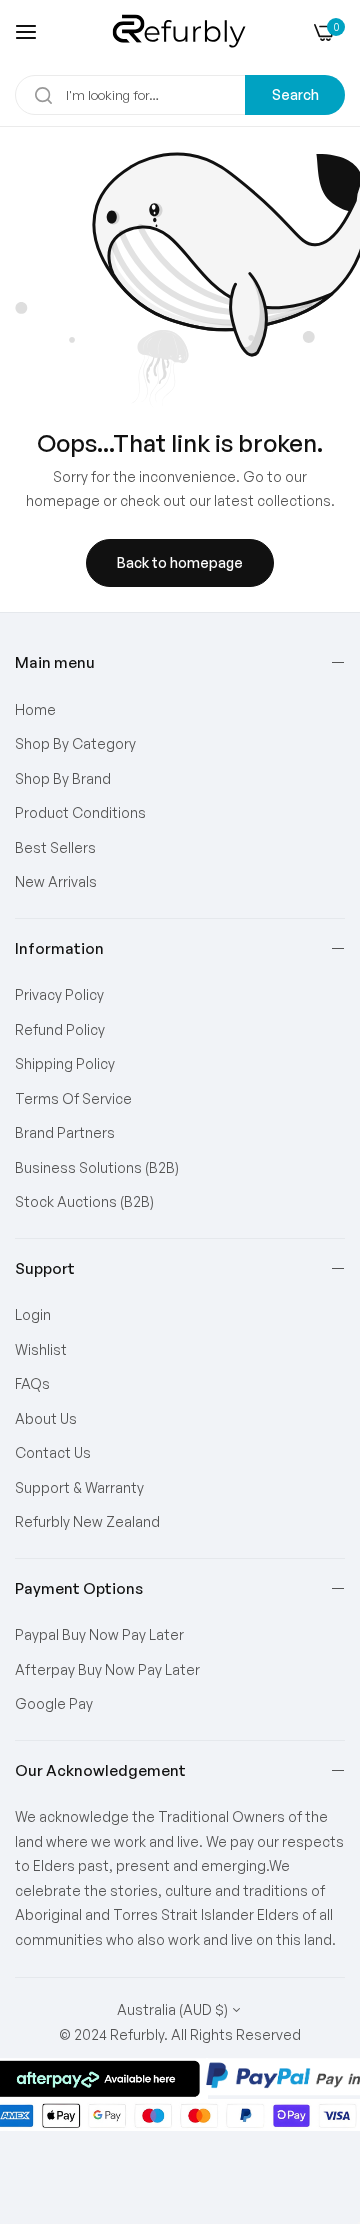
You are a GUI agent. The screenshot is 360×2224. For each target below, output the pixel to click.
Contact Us (53, 1452)
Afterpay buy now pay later (107, 1669)
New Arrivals (56, 881)
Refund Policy (60, 1029)
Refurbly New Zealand (87, 1521)
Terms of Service (73, 1098)
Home (35, 709)
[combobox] (180, 95)
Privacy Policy (59, 994)
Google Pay (54, 1703)
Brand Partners (65, 1132)
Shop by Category (75, 743)
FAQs (32, 1383)
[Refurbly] (180, 32)
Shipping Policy (65, 1063)
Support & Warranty (79, 1487)
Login (33, 1314)
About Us (46, 1418)
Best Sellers (55, 847)
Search (295, 94)
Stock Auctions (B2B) (84, 1201)
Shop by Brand (63, 778)
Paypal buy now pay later (99, 1634)
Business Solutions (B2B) (97, 1167)
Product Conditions (80, 812)
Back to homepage (180, 562)
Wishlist (41, 1349)
